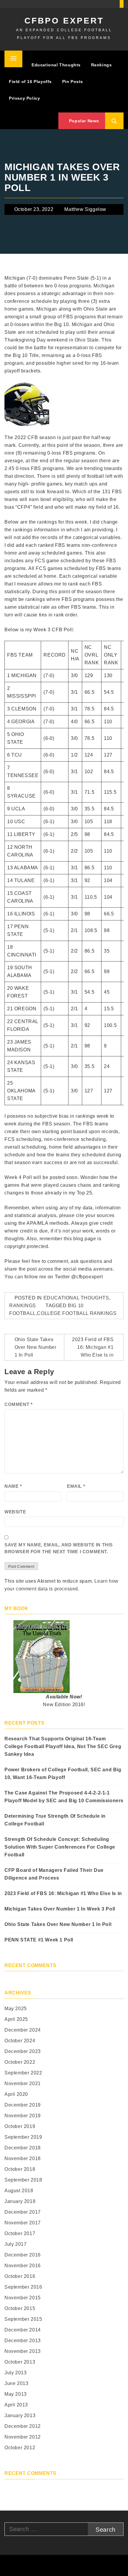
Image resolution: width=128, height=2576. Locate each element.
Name (13, 1486)
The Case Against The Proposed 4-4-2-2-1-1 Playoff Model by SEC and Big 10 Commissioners (64, 1797)
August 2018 (19, 2191)
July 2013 (15, 2373)
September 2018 (23, 2180)
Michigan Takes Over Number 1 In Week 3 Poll (60, 1909)
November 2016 (23, 2266)
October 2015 (20, 2308)
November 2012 (23, 2437)
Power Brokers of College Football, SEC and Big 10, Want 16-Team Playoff (63, 1774)
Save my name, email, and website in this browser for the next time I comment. (59, 1548)
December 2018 (23, 2148)
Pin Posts (73, 82)
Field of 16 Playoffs (30, 82)
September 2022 (23, 2073)
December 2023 (23, 2051)
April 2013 (16, 2405)
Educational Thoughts (56, 65)
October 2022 (20, 2062)
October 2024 (20, 2041)
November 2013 (23, 2351)
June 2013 (16, 2383)
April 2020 (16, 2094)
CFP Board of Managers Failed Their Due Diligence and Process (54, 1874)
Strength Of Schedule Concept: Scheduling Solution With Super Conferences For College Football (60, 1847)
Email (76, 1486)
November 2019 (23, 2116)
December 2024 (23, 2030)
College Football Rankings (77, 1313)
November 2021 (23, 2083)
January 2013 (20, 2416)
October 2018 (20, 2169)
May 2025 (16, 2009)
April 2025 (16, 2019)
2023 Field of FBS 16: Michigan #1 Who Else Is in (93, 1347)
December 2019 (23, 2105)
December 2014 (23, 2330)
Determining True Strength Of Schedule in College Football (55, 1820)
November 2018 (23, 2158)
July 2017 (15, 2244)
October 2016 (20, 2276)
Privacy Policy (24, 98)
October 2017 (20, 2233)
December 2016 (23, 2255)
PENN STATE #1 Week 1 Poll (39, 1940)
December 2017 (23, 2212)
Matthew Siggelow (85, 209)
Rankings (102, 65)
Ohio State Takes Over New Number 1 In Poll (36, 1347)
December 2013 (23, 2341)
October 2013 (20, 2362)
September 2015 (23, 2319)
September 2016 (23, 2287)
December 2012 (23, 2426)
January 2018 (20, 2201)
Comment (18, 1404)
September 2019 (23, 2137)
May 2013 (16, 2394)
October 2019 (20, 2126)
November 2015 (23, 2298)
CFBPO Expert (64, 21)
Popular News (83, 121)
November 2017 (23, 2223)
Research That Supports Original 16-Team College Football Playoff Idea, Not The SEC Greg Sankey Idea (63, 1746)
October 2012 (20, 2448)
